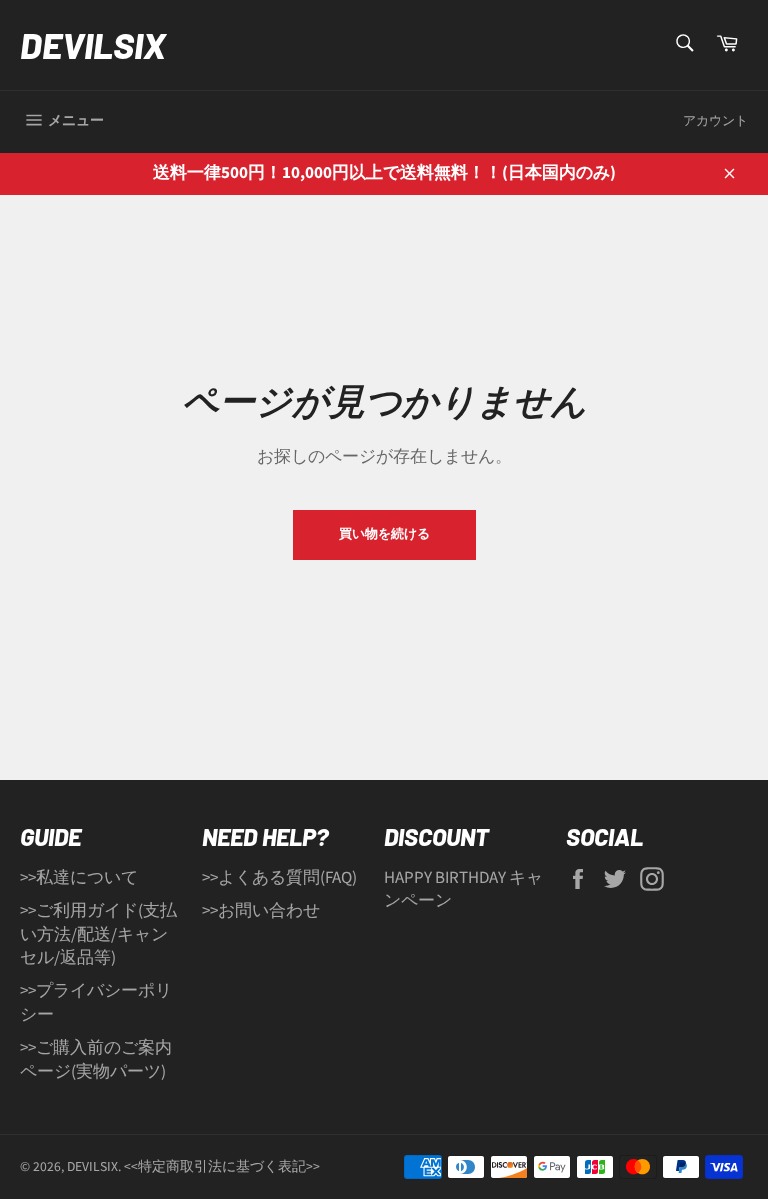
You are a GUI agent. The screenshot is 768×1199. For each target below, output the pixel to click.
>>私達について (79, 878)
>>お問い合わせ (261, 911)
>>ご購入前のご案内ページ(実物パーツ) (96, 1059)
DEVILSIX (93, 44)
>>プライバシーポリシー (96, 1002)
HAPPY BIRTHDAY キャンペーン (463, 889)
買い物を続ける (384, 534)
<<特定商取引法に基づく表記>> (222, 1166)
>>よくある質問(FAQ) (279, 878)
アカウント (715, 121)
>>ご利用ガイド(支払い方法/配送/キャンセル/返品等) (98, 934)
